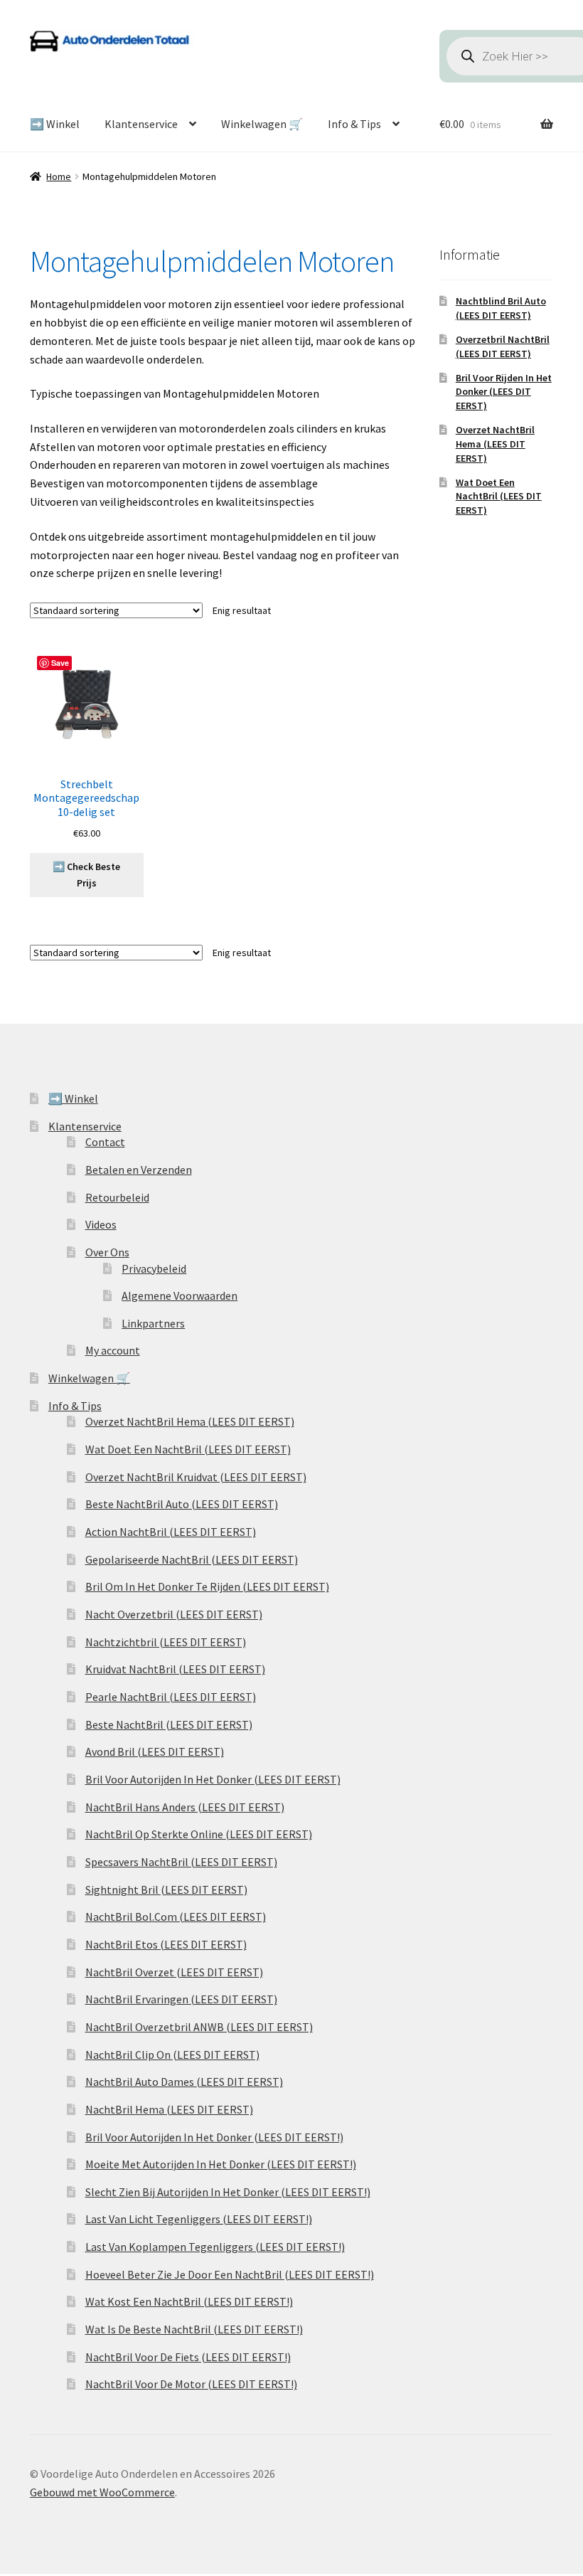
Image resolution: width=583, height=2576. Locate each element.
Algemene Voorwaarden (180, 1295)
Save (60, 663)
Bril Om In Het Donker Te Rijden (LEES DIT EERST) (207, 1586)
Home (59, 176)
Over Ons (107, 1252)
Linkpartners (153, 1323)
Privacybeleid (154, 1268)
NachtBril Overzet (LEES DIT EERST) (174, 1972)
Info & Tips (354, 124)
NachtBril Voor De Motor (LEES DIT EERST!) (191, 2384)
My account (113, 1350)
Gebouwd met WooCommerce (102, 2492)
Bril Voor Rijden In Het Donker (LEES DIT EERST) (504, 392)
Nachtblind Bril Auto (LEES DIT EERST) (501, 308)
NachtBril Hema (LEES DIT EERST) (169, 2109)
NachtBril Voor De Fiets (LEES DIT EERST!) (188, 2357)
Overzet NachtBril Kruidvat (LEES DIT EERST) (196, 1477)
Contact (105, 1142)
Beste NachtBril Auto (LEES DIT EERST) (182, 1504)
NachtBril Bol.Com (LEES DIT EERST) (176, 1917)
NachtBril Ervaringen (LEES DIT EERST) (181, 1999)
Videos (101, 1224)
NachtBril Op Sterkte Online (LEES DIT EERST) (199, 1834)
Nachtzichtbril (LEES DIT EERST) (166, 1642)
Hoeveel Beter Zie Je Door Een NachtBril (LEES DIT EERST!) (230, 2274)
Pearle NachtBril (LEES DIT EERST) (171, 1697)
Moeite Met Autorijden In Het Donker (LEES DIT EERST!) (221, 2164)
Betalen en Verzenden (139, 1170)
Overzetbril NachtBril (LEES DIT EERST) (503, 346)
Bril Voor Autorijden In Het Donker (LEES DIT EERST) (213, 1779)
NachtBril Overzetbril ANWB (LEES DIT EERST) (199, 2027)
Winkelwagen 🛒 (262, 124)
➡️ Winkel (55, 124)
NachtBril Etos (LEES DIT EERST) (166, 1944)
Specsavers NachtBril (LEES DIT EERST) (181, 1862)
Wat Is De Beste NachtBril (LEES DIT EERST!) (194, 2329)
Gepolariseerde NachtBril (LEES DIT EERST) (192, 1559)
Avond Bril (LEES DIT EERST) (155, 1751)
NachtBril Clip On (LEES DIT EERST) (172, 2055)
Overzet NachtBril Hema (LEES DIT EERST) (495, 444)
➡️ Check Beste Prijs (86, 875)
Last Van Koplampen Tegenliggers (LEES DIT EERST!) (215, 2247)
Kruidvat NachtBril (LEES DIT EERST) (175, 1669)
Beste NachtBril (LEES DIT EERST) (169, 1724)
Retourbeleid (117, 1197)
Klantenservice (141, 124)
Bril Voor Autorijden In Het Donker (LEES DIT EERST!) (214, 2137)
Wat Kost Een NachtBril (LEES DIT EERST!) (189, 2301)
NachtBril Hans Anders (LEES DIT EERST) (185, 1807)
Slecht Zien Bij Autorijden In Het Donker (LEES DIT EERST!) (228, 2192)
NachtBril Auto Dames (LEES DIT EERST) (184, 2082)
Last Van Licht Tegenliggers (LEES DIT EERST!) (199, 2219)
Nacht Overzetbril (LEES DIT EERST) (174, 1614)
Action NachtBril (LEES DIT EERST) (171, 1532)
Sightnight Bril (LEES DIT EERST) (166, 1889)
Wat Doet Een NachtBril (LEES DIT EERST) (499, 497)
